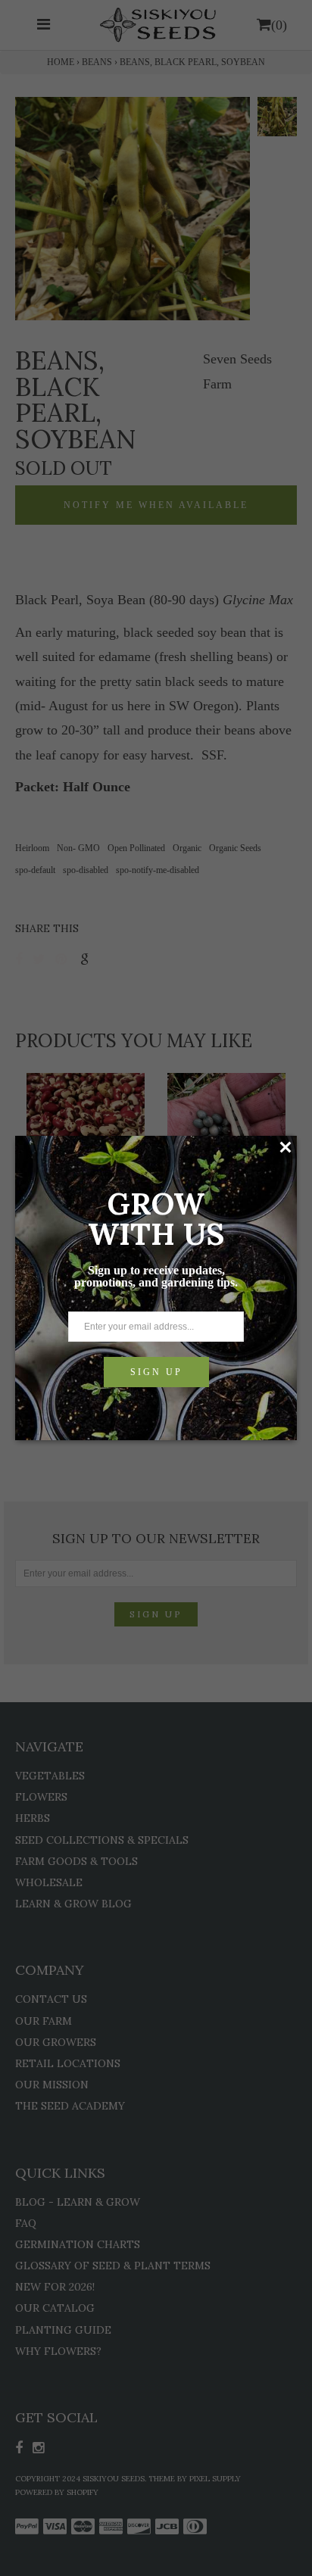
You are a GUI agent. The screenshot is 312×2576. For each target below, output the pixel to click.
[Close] (285, 1147)
